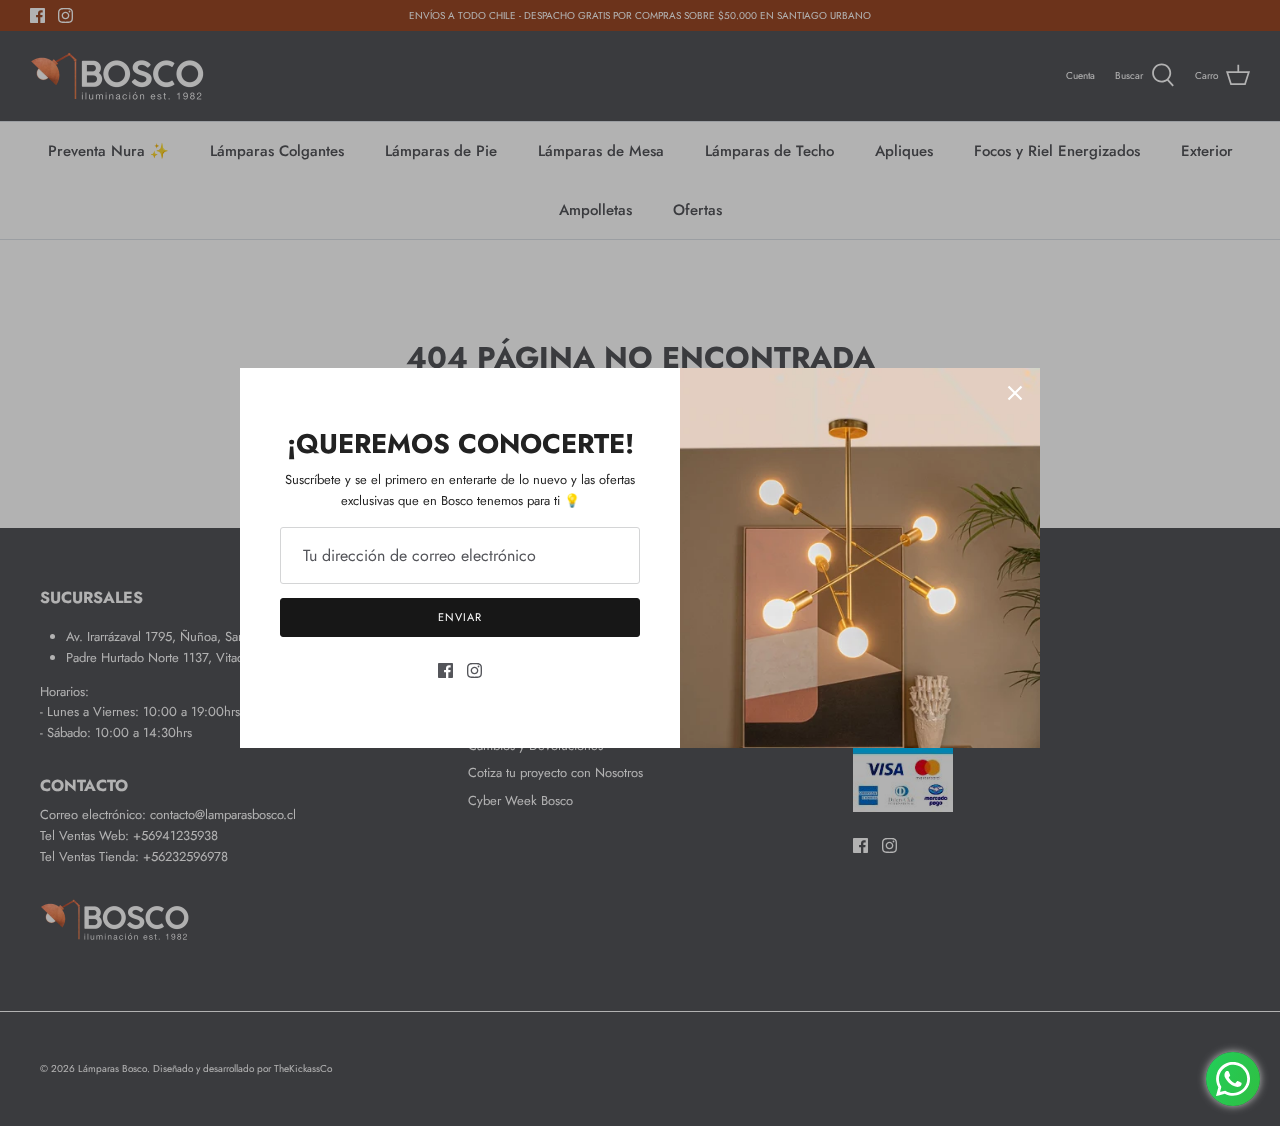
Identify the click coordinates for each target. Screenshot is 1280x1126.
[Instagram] (474, 670)
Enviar (459, 617)
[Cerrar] (1015, 393)
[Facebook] (445, 670)
